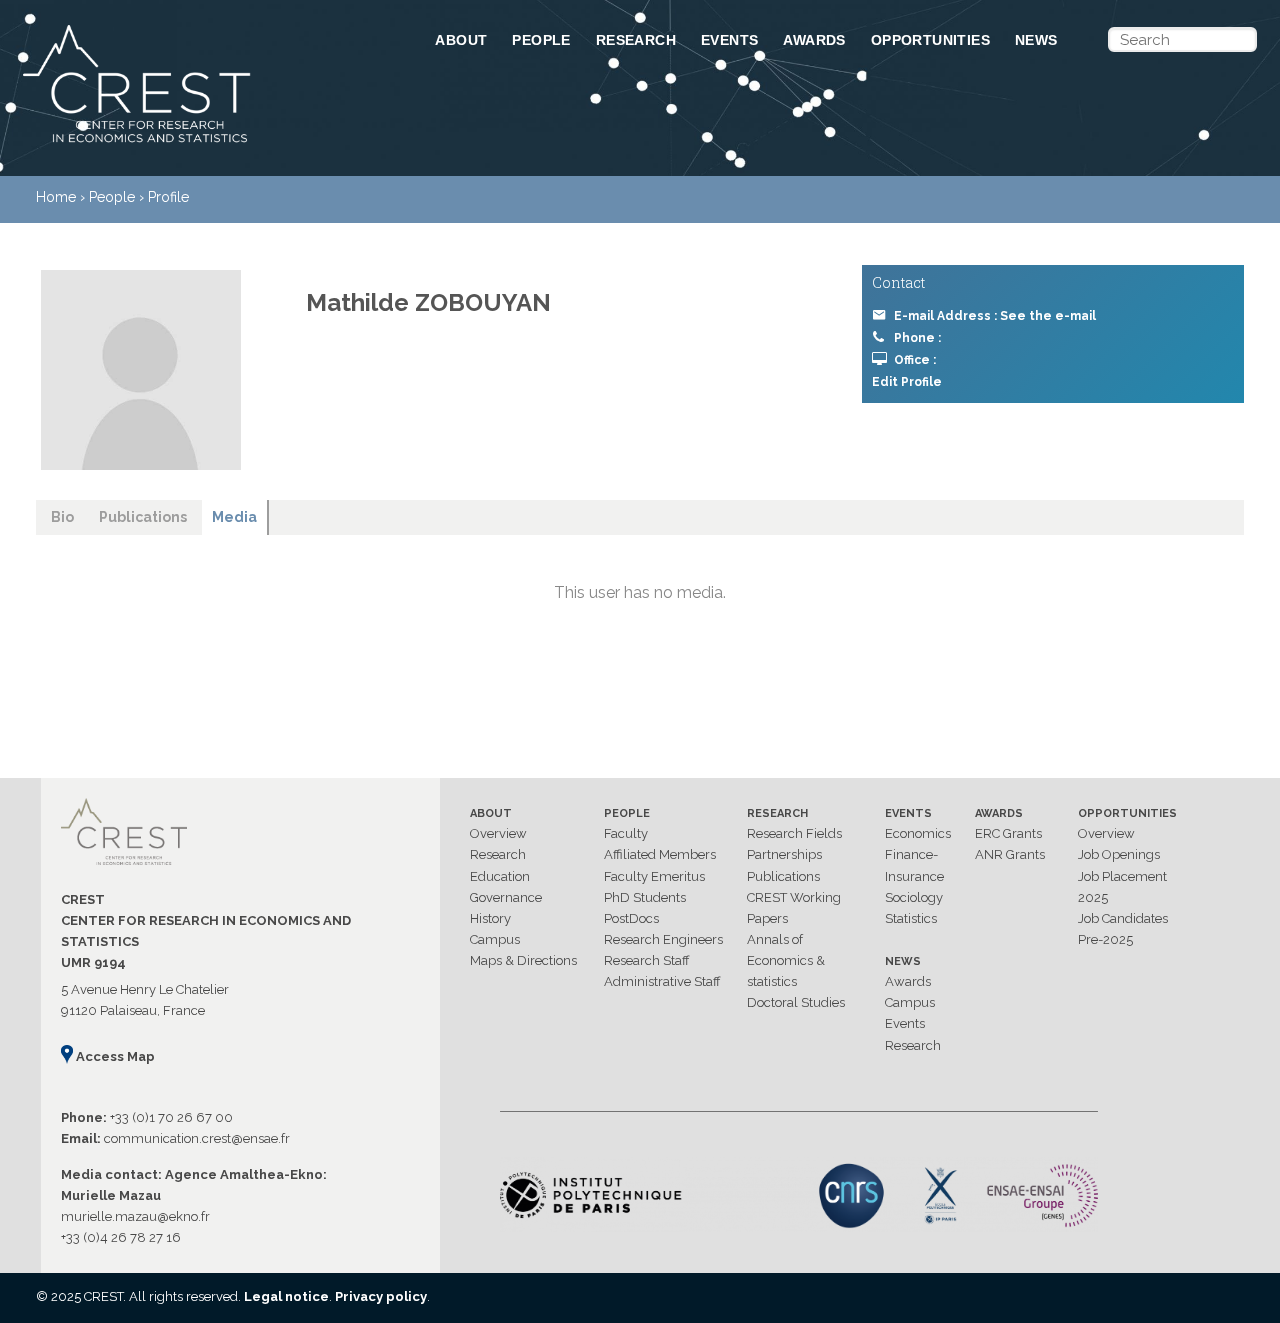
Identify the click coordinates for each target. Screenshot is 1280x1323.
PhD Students (645, 897)
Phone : (917, 338)
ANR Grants (1010, 854)
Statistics (911, 918)
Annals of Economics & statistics (786, 960)
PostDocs (631, 918)
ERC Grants (1008, 833)
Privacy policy (381, 1296)
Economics (918, 833)
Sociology (914, 897)
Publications (783, 876)
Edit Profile (907, 382)
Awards (814, 40)
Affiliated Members (660, 854)
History (490, 918)
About (461, 40)
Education (500, 876)
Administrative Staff (662, 981)
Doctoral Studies (796, 1002)
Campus (495, 939)
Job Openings (1119, 854)
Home (56, 197)
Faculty (626, 833)
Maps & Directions (523, 960)
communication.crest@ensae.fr (197, 1138)
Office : (915, 360)
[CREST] (203, 144)
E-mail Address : (995, 316)
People (541, 40)
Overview (498, 833)
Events (729, 40)
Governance (506, 897)
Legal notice (286, 1296)
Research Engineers (663, 939)
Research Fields (794, 833)
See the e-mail (1048, 316)
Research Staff (647, 960)
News (1036, 40)
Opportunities (930, 40)
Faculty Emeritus (654, 876)
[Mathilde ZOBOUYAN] (141, 370)
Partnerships (784, 854)
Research (636, 40)
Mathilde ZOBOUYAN (428, 302)
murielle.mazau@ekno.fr (135, 1216)
